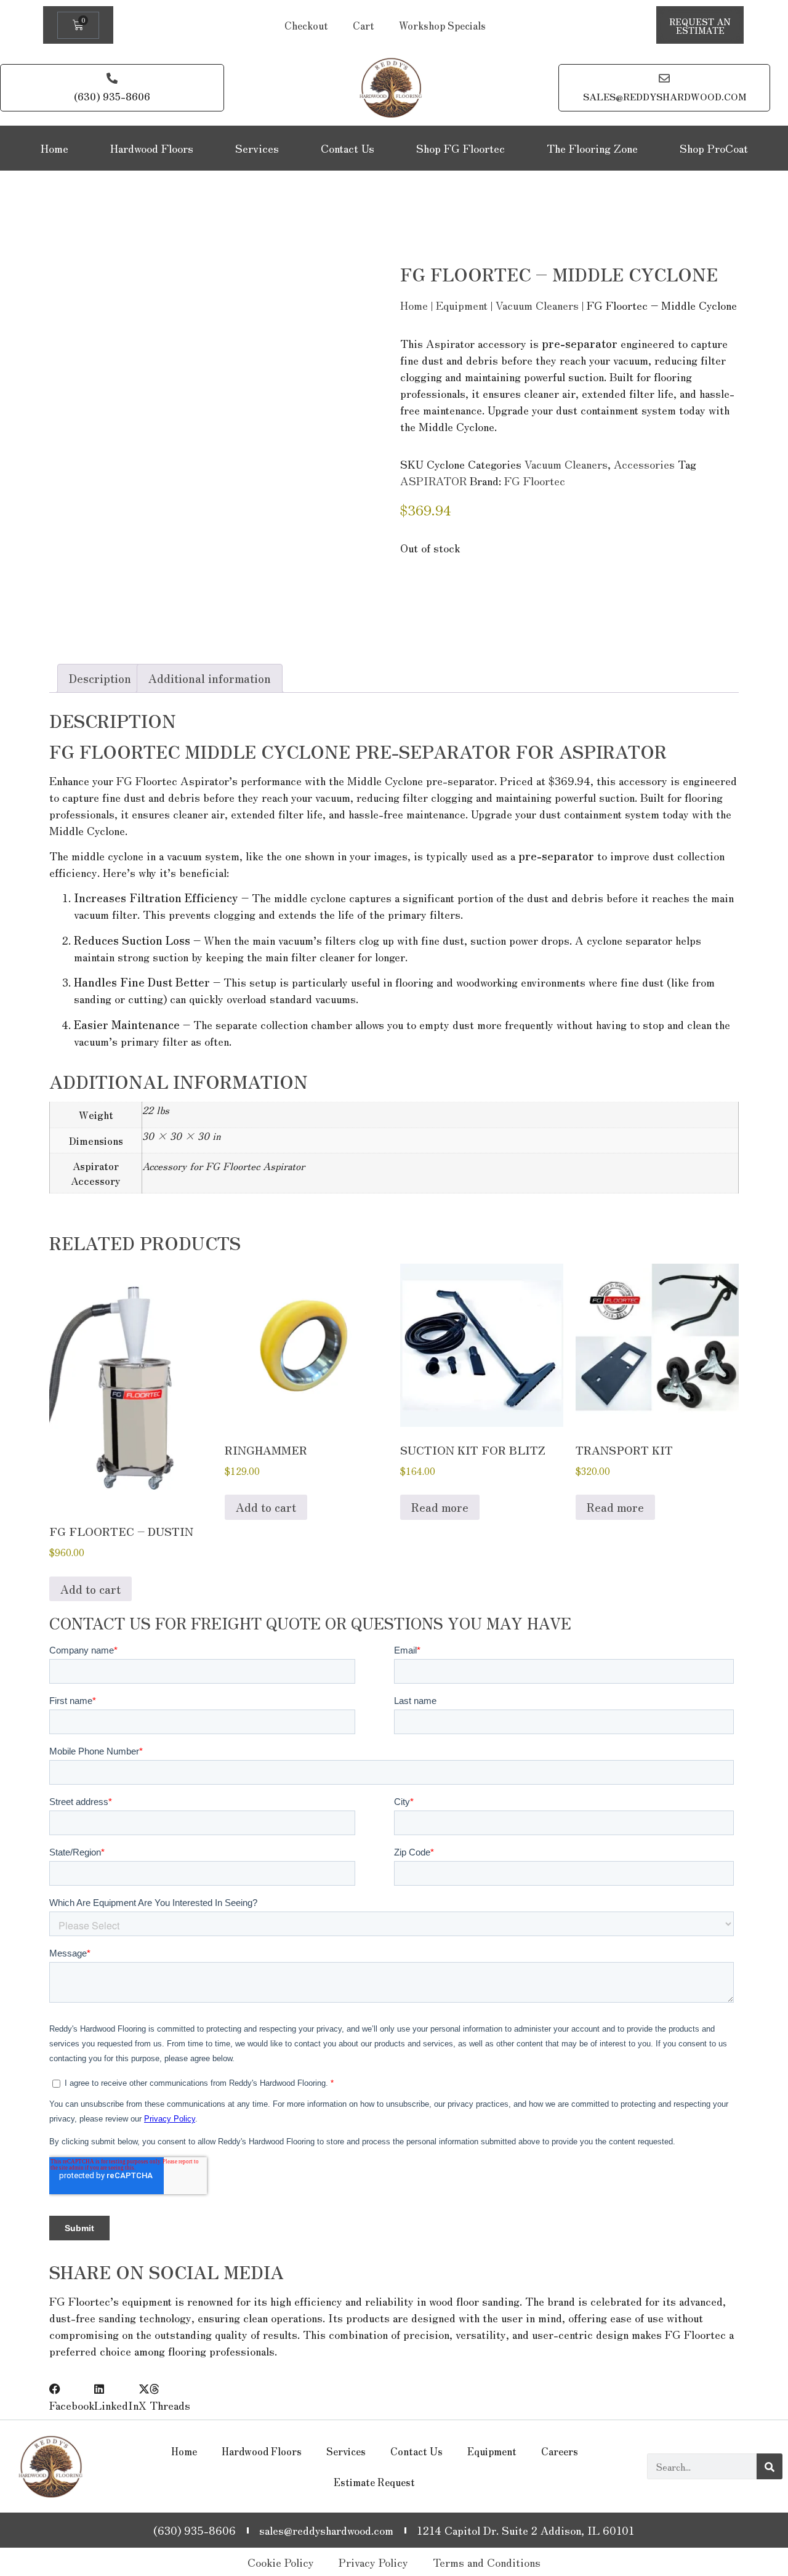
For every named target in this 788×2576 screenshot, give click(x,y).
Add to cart (90, 1589)
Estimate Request (374, 2482)
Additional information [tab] (210, 678)
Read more (440, 1507)
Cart (364, 25)
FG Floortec (535, 480)
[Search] (770, 2466)
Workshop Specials (442, 25)
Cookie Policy (281, 2562)
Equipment (462, 305)
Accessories (644, 464)
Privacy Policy (373, 2562)
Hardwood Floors (152, 148)
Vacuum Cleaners (537, 305)
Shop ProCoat (714, 148)
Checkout (306, 25)
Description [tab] (100, 678)
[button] (72, 2397)
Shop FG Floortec (460, 148)
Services (257, 148)
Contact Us (348, 148)
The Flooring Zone (592, 148)
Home (54, 148)
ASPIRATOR (433, 480)
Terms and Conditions (487, 2562)
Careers (560, 2451)
